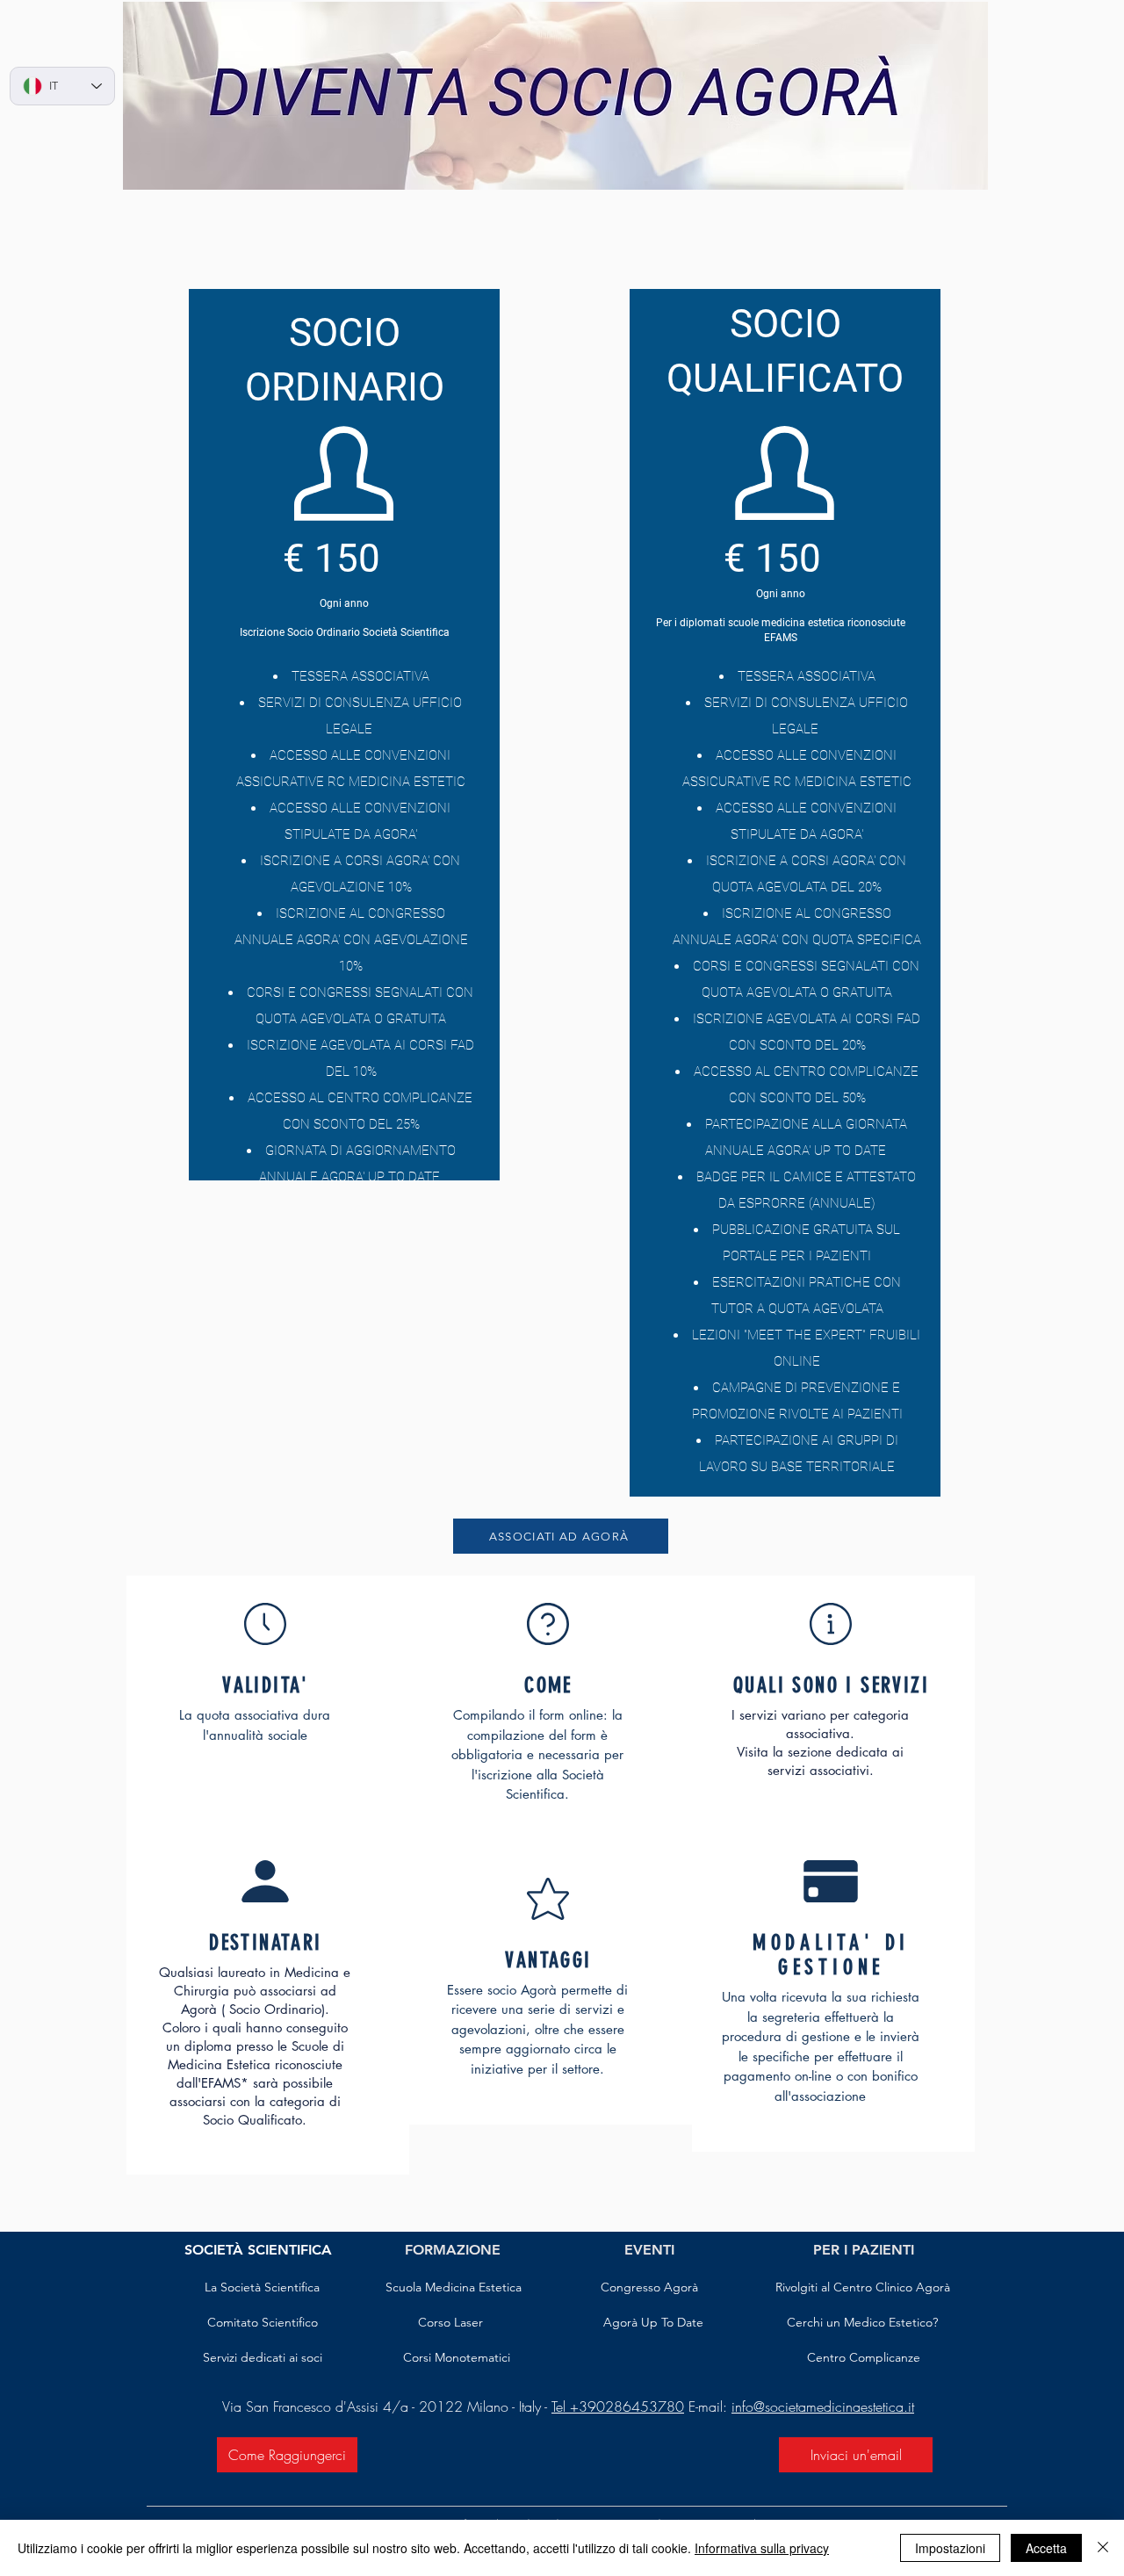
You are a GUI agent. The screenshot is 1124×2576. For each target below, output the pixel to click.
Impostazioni (950, 2548)
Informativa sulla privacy (762, 2548)
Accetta (1046, 2548)
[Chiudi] (1103, 2548)
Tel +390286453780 (618, 2406)
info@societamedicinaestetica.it (823, 2406)
